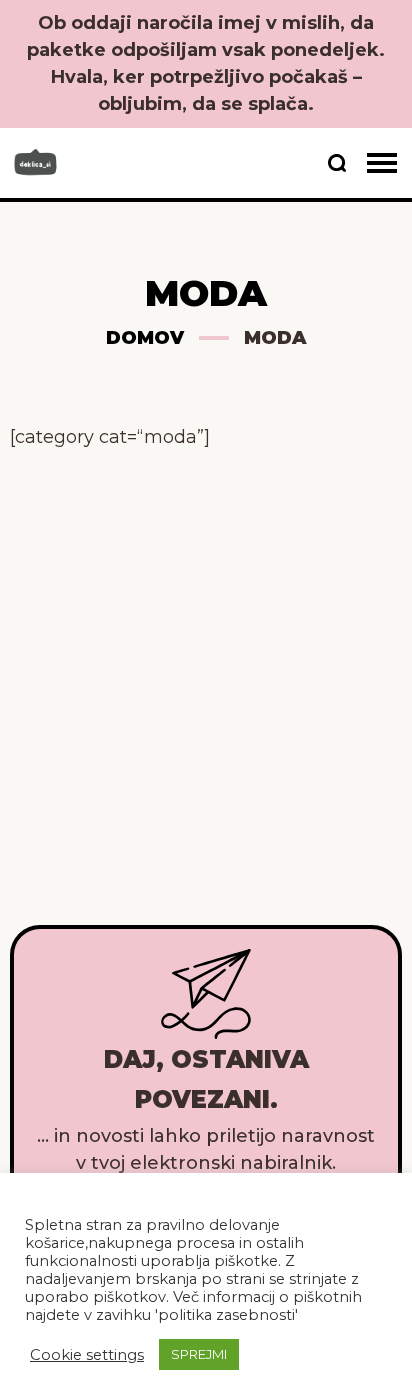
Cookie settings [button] (87, 1355)
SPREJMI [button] (199, 1354)
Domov (145, 338)
